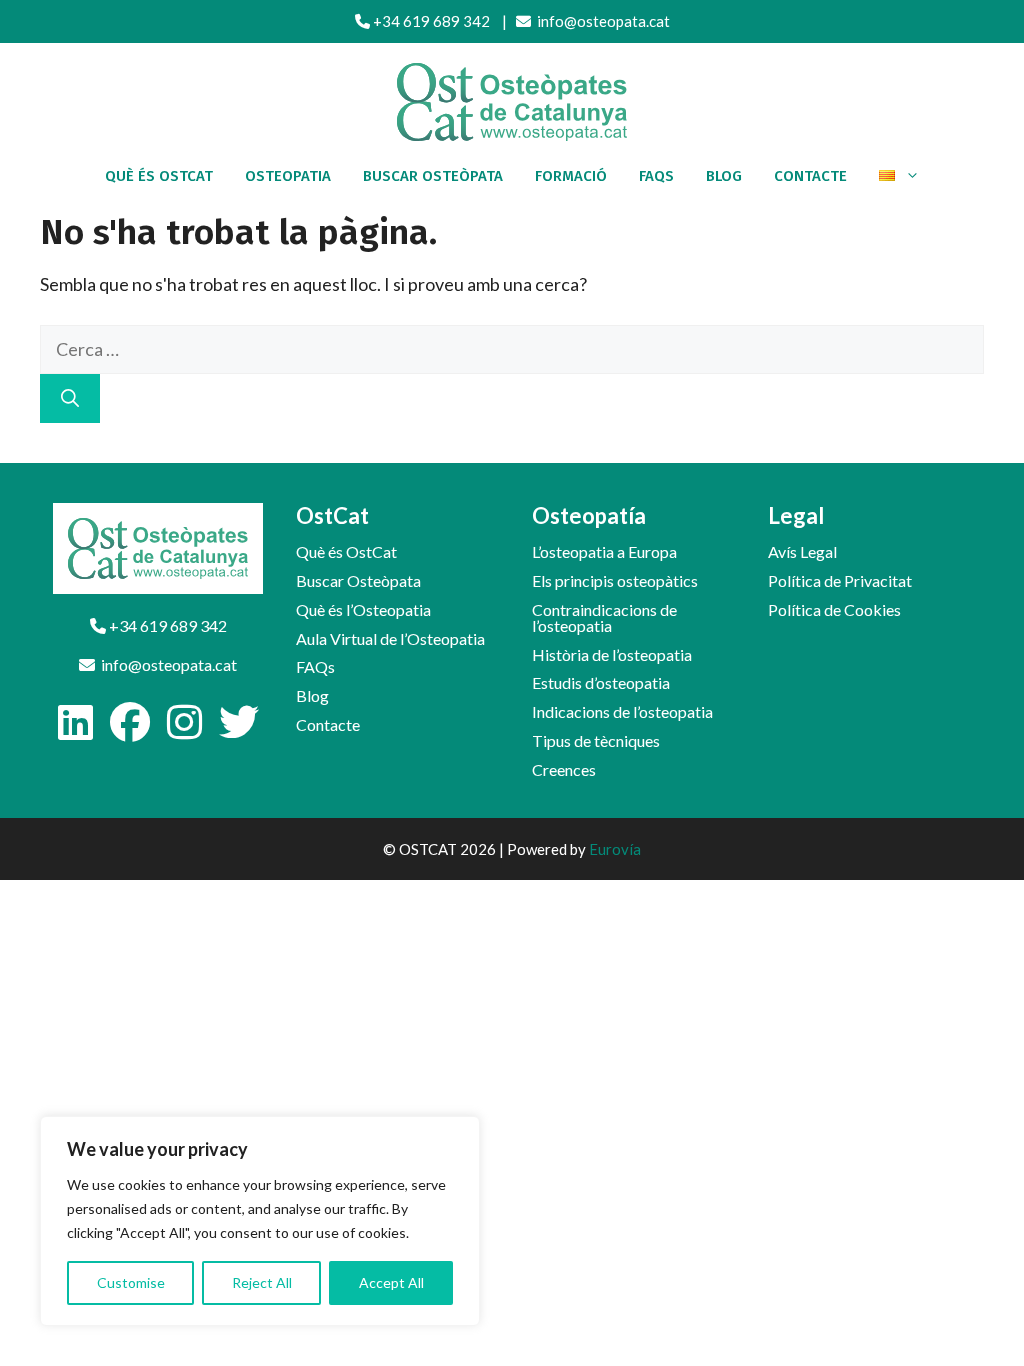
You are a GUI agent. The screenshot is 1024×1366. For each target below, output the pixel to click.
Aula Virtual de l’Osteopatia (390, 638)
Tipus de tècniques (596, 740)
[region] (260, 1221)
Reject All (262, 1282)
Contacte (810, 176)
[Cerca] (70, 398)
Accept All (391, 1282)
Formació (571, 176)
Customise (131, 1282)
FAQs (656, 176)
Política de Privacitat (840, 580)
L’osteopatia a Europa (604, 551)
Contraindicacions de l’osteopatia (604, 617)
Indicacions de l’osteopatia (622, 711)
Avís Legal (802, 551)
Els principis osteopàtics (615, 580)
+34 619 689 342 (430, 21)
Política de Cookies (834, 609)
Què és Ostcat (159, 176)
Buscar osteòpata (433, 176)
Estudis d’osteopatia (601, 682)
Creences (564, 769)
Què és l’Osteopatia (363, 609)
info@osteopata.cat (600, 21)
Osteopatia (288, 176)
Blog (724, 176)
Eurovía (615, 849)
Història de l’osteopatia (612, 654)
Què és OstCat (346, 551)
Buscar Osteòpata (358, 580)
